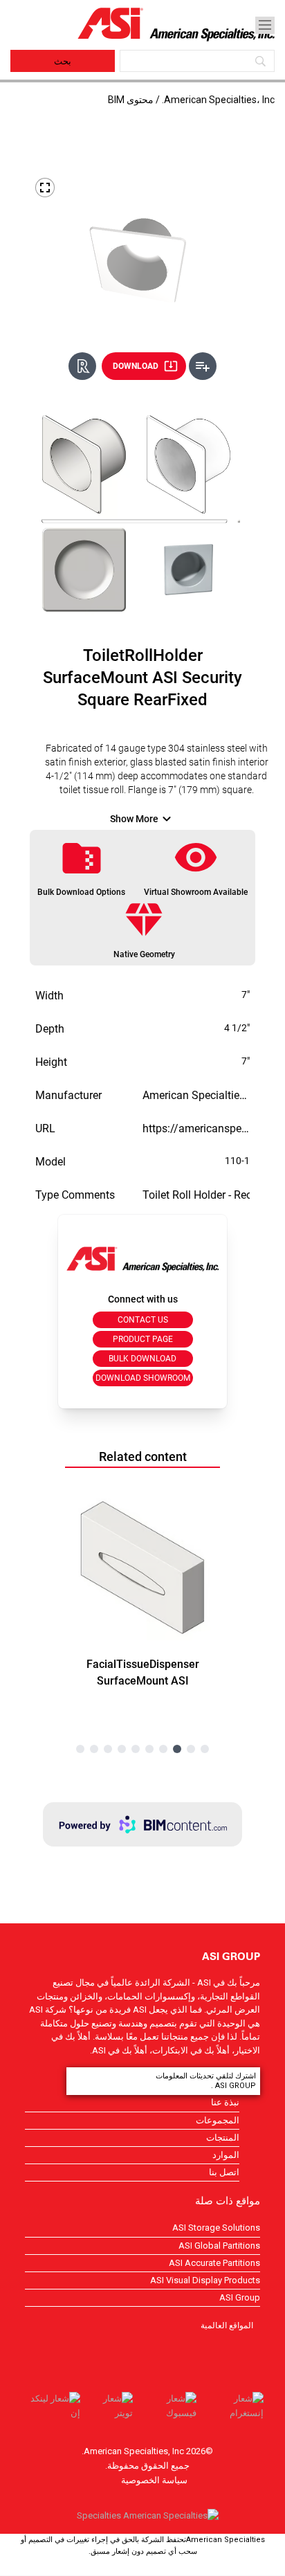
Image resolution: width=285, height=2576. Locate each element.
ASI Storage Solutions (216, 2228)
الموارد (226, 2155)
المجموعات (218, 2120)
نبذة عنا (225, 2102)
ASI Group (240, 2297)
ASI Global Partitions (219, 2246)
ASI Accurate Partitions (214, 2263)
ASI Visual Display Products (205, 2280)
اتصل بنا (224, 2172)
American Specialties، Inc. (218, 100)
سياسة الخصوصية (154, 2480)
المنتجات (223, 2138)
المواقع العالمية (227, 2325)
